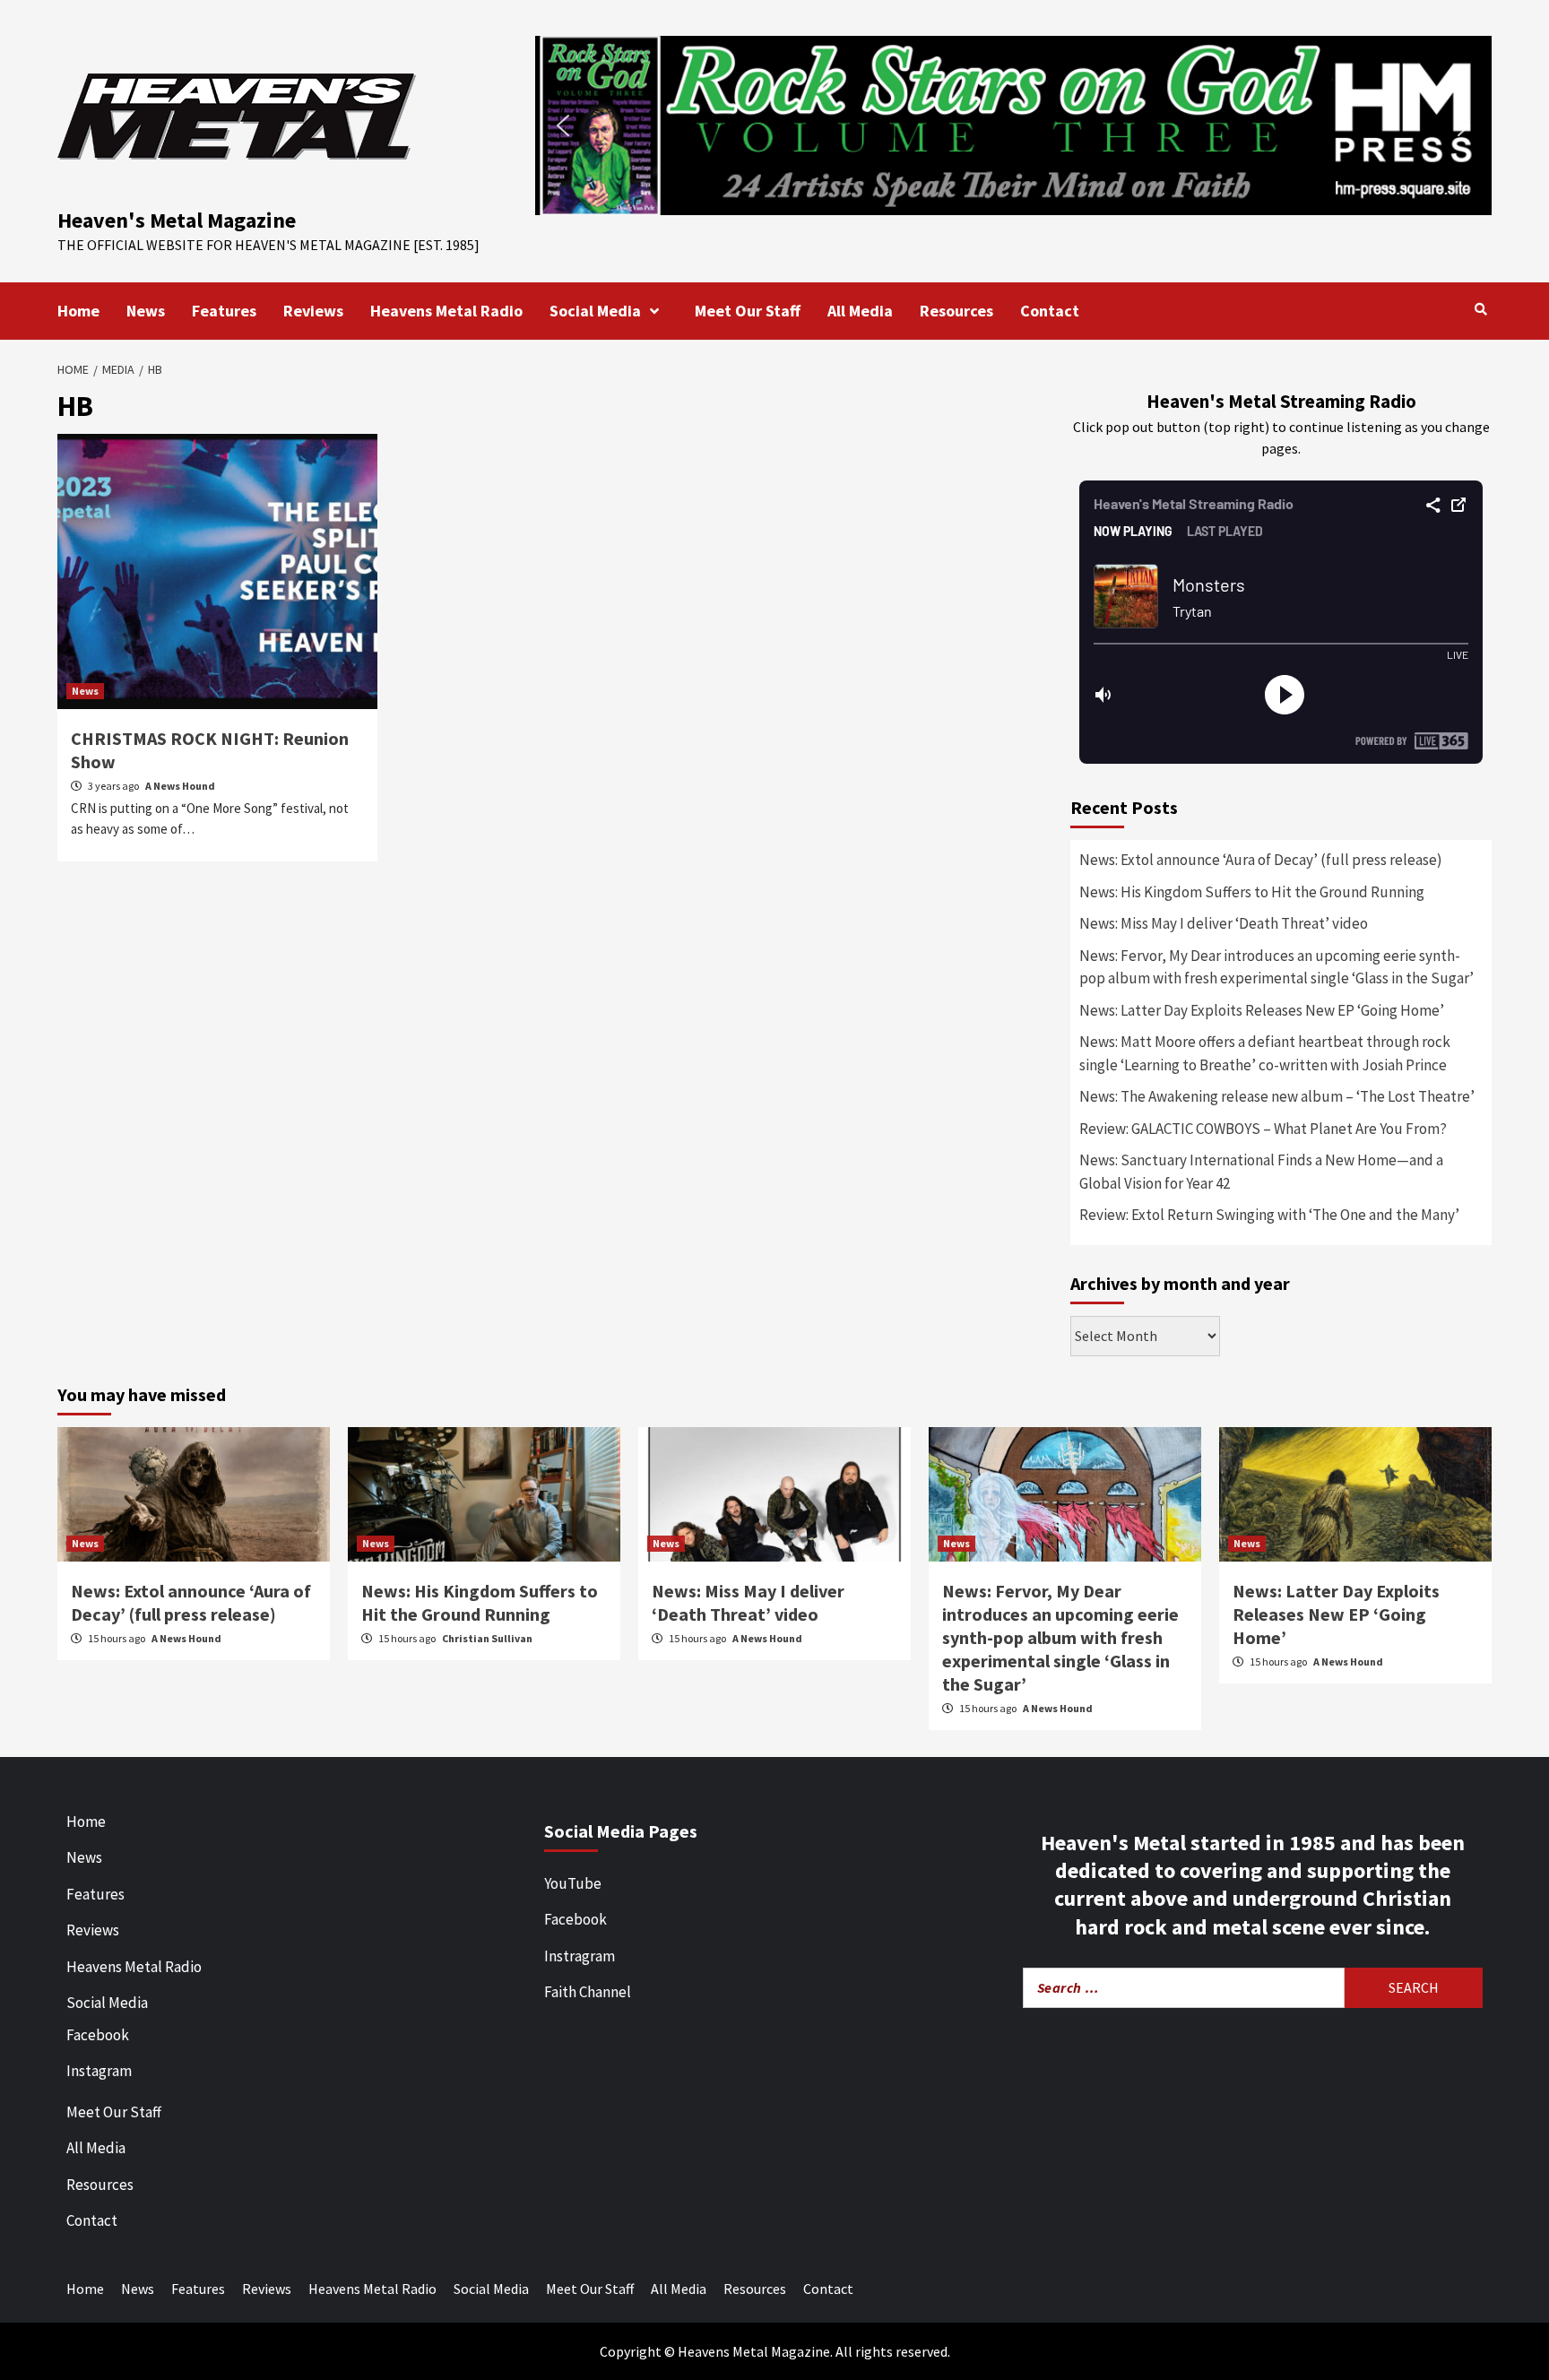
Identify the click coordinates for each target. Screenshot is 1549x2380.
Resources (956, 311)
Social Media (595, 311)
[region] (1013, 125)
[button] (1013, 125)
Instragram (580, 1956)
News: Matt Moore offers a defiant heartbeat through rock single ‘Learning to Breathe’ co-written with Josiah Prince (1265, 1053)
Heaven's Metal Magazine (177, 220)
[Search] (1480, 309)
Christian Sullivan (487, 1638)
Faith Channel (588, 1992)
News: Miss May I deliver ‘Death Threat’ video (1224, 923)
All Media (860, 311)
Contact (1050, 311)
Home (78, 311)
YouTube (573, 1883)
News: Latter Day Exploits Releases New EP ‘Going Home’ (1262, 1010)
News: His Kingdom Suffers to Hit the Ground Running (1252, 892)
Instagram (99, 2071)
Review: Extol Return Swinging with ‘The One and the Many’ (1269, 1215)
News (146, 311)
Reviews (313, 311)
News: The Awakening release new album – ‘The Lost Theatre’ (1277, 1096)
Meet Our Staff (748, 311)
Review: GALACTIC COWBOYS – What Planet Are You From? (1263, 1129)
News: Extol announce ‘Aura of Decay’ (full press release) (1261, 860)
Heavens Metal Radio (446, 311)
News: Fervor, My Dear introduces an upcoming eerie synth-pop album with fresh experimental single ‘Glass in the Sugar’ (1276, 967)
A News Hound (180, 786)
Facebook (98, 2035)
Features (224, 311)
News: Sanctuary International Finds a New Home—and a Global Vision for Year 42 (1261, 1172)
